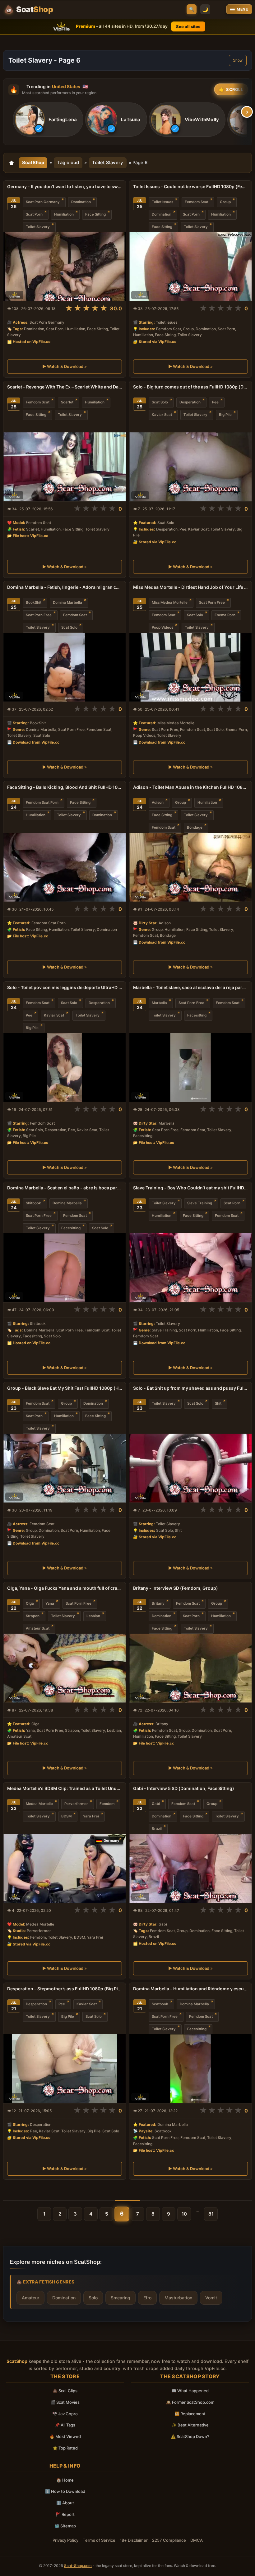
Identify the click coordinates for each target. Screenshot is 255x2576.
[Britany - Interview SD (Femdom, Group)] (190, 1668)
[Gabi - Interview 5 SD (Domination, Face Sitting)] (190, 1868)
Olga (30, 1604)
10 (184, 2214)
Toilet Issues (162, 202)
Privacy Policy (65, 2540)
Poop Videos (162, 627)
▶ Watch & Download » (65, 366)
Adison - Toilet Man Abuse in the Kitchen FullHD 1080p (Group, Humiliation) (190, 787)
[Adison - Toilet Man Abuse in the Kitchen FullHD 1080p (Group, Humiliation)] (190, 867)
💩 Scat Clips (65, 2391)
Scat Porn (34, 214)
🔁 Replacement (190, 2414)
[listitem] (48, 120)
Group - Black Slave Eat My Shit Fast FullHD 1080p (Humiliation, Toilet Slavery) (65, 1388)
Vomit (211, 2298)
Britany (158, 1604)
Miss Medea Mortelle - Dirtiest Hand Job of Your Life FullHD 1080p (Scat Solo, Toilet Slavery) (190, 587)
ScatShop (33, 163)
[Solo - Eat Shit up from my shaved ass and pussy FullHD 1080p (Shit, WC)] (190, 1468)
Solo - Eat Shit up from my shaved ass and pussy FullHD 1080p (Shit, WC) (190, 1388)
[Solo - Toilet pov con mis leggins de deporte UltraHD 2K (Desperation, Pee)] (65, 1067)
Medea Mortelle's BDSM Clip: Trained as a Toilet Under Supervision (65, 1788)
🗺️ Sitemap (65, 2526)
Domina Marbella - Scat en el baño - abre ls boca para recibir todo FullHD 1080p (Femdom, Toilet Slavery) (65, 1188)
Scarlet (67, 402)
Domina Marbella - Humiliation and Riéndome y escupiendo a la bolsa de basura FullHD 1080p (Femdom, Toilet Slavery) (190, 1989)
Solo (93, 2298)
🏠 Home (65, 2480)
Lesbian (93, 1616)
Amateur (30, 2298)
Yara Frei (91, 1816)
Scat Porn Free (39, 615)
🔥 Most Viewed (65, 2436)
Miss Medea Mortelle (170, 602)
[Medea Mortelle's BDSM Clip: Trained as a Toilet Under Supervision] (65, 1868)
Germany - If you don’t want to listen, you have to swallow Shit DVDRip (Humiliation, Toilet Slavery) (65, 186)
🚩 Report (65, 2514)
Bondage (195, 828)
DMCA (197, 2540)
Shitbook (33, 1203)
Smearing (121, 2298)
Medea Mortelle (39, 1804)
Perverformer (76, 1804)
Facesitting (197, 1015)
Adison (158, 803)
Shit (218, 1403)
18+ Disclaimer (134, 2540)
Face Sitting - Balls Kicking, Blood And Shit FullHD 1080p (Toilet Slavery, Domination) (65, 787)
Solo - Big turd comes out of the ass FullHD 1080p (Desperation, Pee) (190, 387)
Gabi (156, 1804)
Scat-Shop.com (78, 2566)
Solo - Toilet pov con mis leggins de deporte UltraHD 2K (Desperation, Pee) (65, 987)
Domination (81, 202)
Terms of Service (99, 2540)
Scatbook (160, 2004)
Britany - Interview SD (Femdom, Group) (176, 1588)
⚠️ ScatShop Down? (190, 2436)
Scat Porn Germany (43, 202)
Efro (147, 2298)
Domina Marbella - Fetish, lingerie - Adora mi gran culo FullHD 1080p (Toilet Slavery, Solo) (65, 587)
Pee (215, 402)
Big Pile (225, 415)
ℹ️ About (65, 2503)
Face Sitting (95, 214)
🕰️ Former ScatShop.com (190, 2402)
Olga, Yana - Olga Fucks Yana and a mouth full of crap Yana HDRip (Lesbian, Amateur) (65, 1588)
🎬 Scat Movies (65, 2402)
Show (238, 60)
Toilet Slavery (108, 163)
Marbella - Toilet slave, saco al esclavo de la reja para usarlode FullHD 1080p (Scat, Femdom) (190, 987)
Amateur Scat (38, 1629)
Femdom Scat (197, 202)
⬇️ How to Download (65, 2491)
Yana (50, 1604)
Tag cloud (68, 163)
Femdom (107, 1804)
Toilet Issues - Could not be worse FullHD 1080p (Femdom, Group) (190, 186)
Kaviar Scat (162, 415)
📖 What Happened (190, 2391)
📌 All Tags (65, 2425)
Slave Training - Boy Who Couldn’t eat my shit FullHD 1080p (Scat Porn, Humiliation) (190, 1188)
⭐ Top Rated (65, 2448)
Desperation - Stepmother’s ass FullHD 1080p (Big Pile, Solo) (65, 1989)
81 (211, 2214)
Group (225, 202)
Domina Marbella (67, 602)
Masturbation (178, 2298)
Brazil (157, 1829)
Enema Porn (225, 615)
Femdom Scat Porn (42, 803)
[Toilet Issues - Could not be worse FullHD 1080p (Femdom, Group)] (190, 267)
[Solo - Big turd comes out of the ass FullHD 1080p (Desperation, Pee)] (190, 467)
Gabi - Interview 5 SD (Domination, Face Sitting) (184, 1788)
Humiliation (64, 214)
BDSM (66, 1816)
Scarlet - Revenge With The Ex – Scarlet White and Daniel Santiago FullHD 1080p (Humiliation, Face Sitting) (65, 387)
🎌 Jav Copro (65, 2414)
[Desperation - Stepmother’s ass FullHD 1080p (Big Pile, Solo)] (65, 2069)
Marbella (159, 1003)
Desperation (190, 402)
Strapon (33, 1616)
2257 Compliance (169, 2540)
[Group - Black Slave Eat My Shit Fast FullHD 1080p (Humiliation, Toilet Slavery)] (65, 1468)
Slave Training (200, 1203)
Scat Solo (160, 402)
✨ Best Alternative (190, 2425)
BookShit (34, 602)
